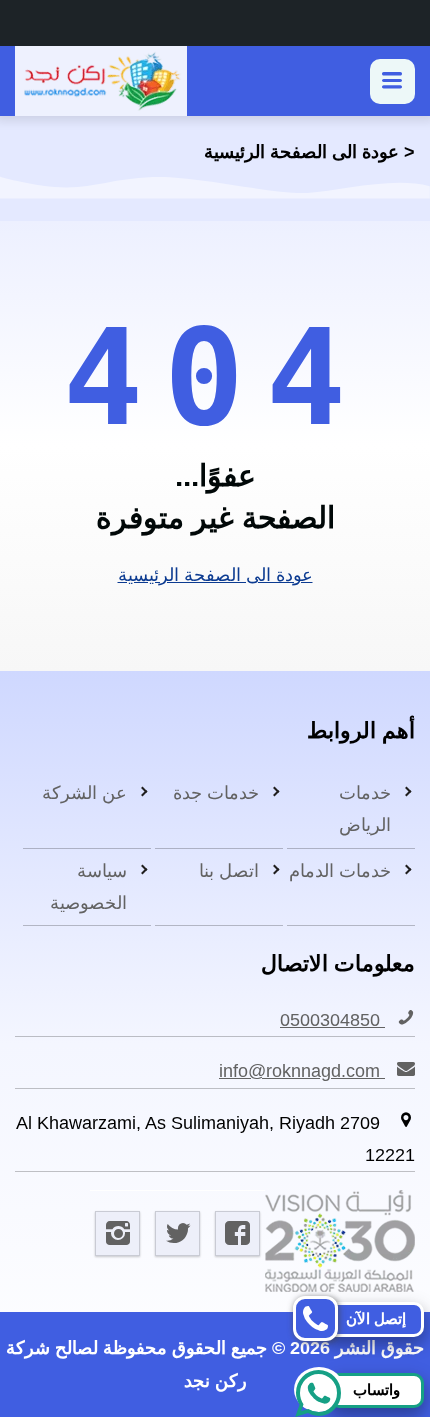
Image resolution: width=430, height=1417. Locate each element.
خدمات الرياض (365, 809)
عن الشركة (84, 793)
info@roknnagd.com (302, 1071)
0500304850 (332, 1020)
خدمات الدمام (340, 871)
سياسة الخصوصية (88, 887)
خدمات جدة (216, 793)
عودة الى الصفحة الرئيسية (301, 152)
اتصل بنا (229, 871)
